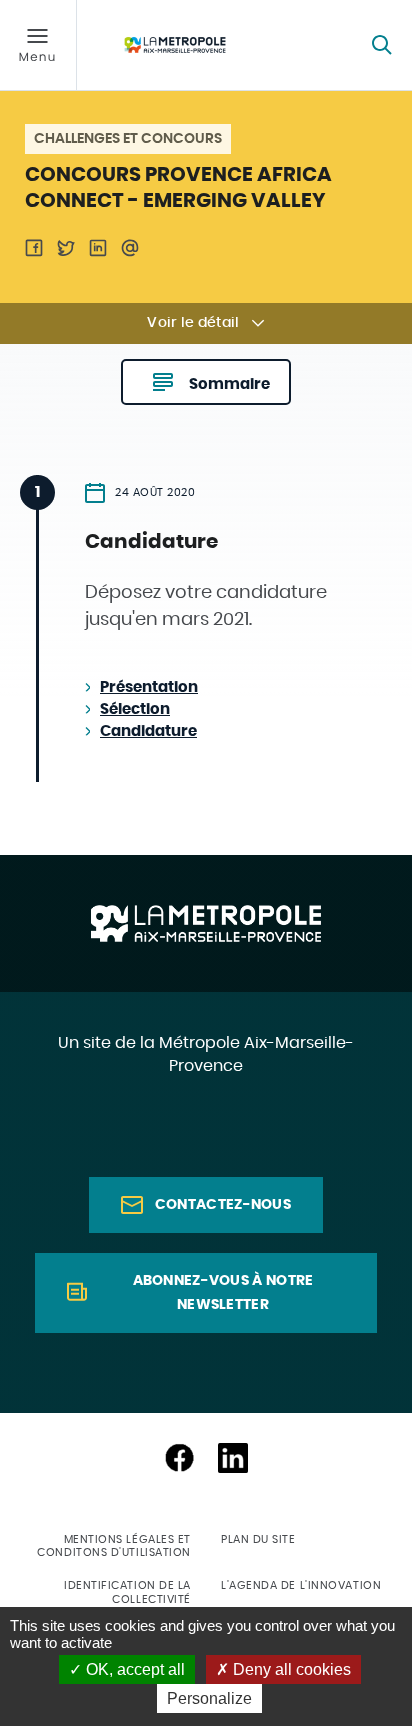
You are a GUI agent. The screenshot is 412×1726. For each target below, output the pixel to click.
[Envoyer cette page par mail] (130, 248)
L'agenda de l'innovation (301, 1585)
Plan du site (258, 1539)
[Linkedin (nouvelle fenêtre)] (233, 1458)
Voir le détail (193, 323)
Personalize (209, 1698)
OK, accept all (133, 1669)
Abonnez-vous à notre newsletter (223, 1293)
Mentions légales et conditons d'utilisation (114, 1546)
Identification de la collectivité (127, 1592)
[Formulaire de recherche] (382, 45)
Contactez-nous (223, 1205)
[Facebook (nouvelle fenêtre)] (179, 1458)
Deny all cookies (290, 1669)
